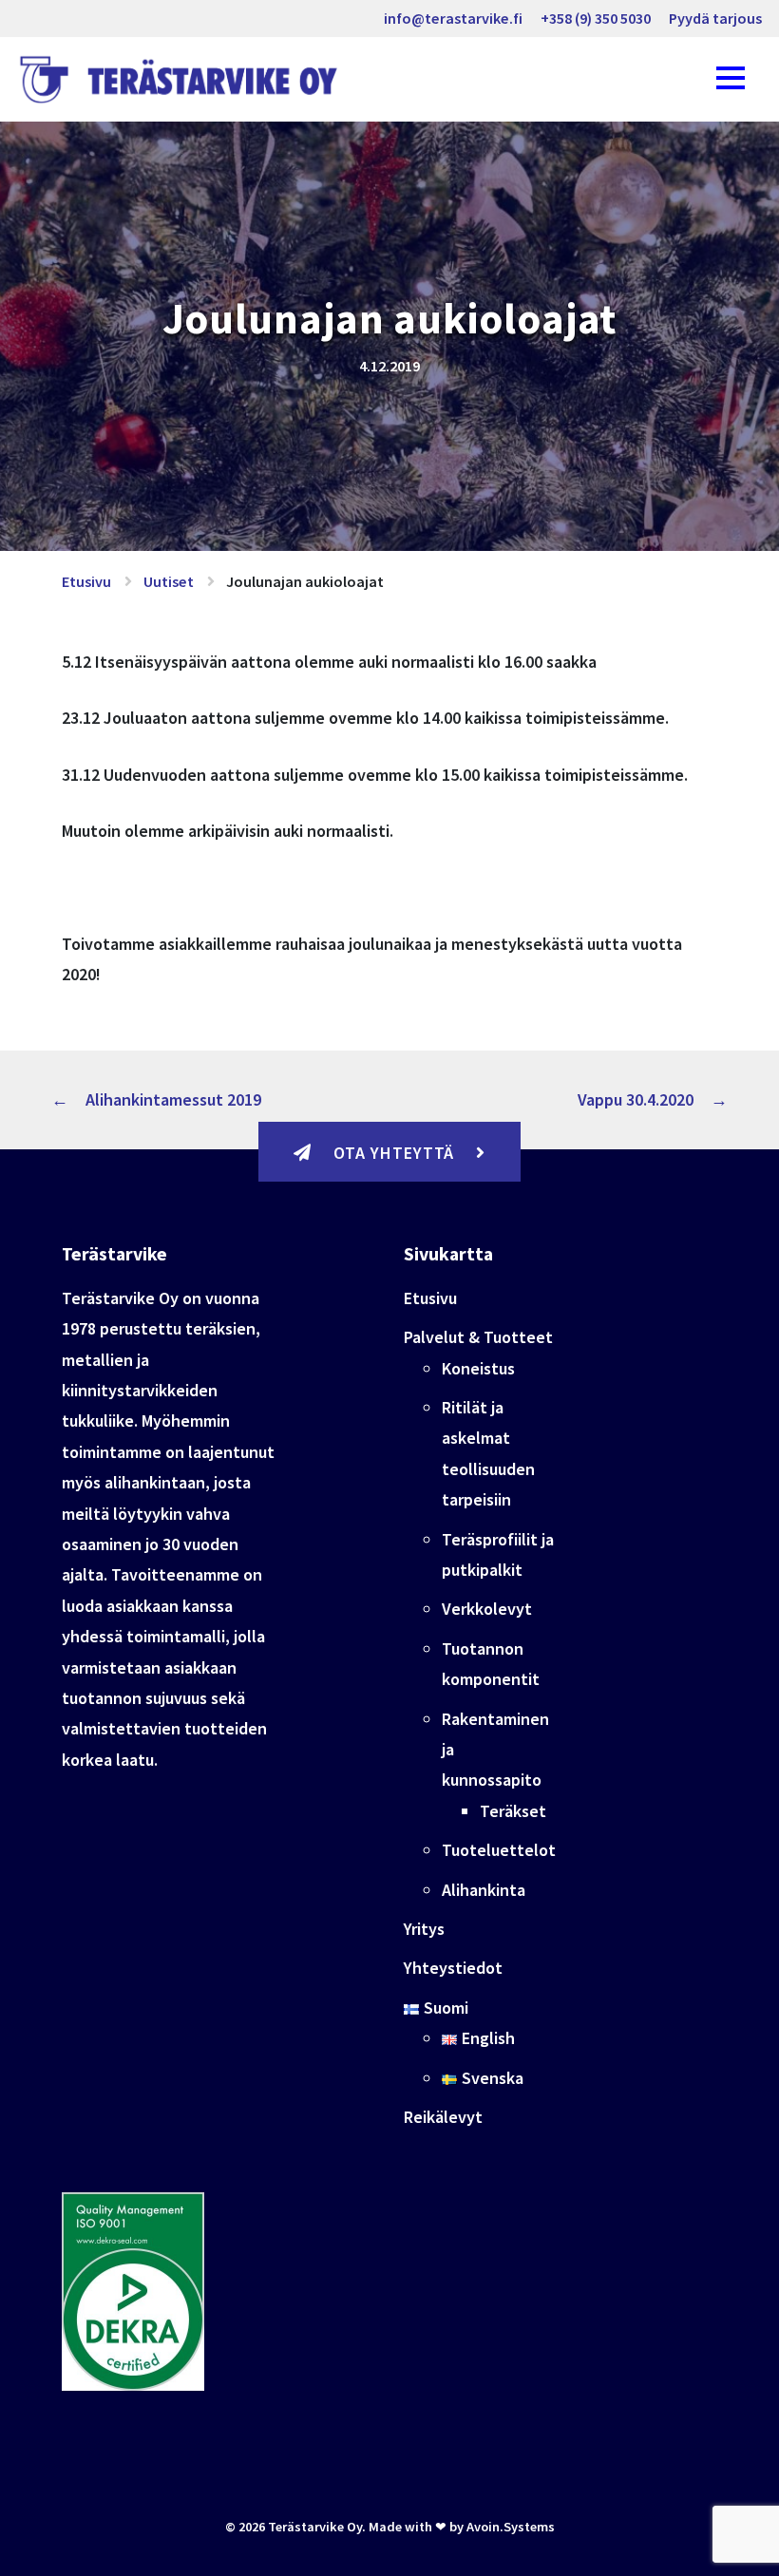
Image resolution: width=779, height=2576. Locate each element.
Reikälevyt (443, 2117)
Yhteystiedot (453, 1968)
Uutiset (169, 581)
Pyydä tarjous (715, 18)
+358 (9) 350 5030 (596, 18)
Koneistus (478, 1368)
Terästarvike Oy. (317, 2527)
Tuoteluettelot (499, 1850)
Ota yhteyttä (394, 1153)
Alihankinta (484, 1890)
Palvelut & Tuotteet (478, 1337)
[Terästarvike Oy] (183, 80)
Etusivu (86, 581)
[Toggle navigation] (731, 79)
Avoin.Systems (511, 2527)
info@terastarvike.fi (453, 18)
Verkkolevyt (487, 1609)
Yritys (424, 1929)
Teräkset (513, 1811)
